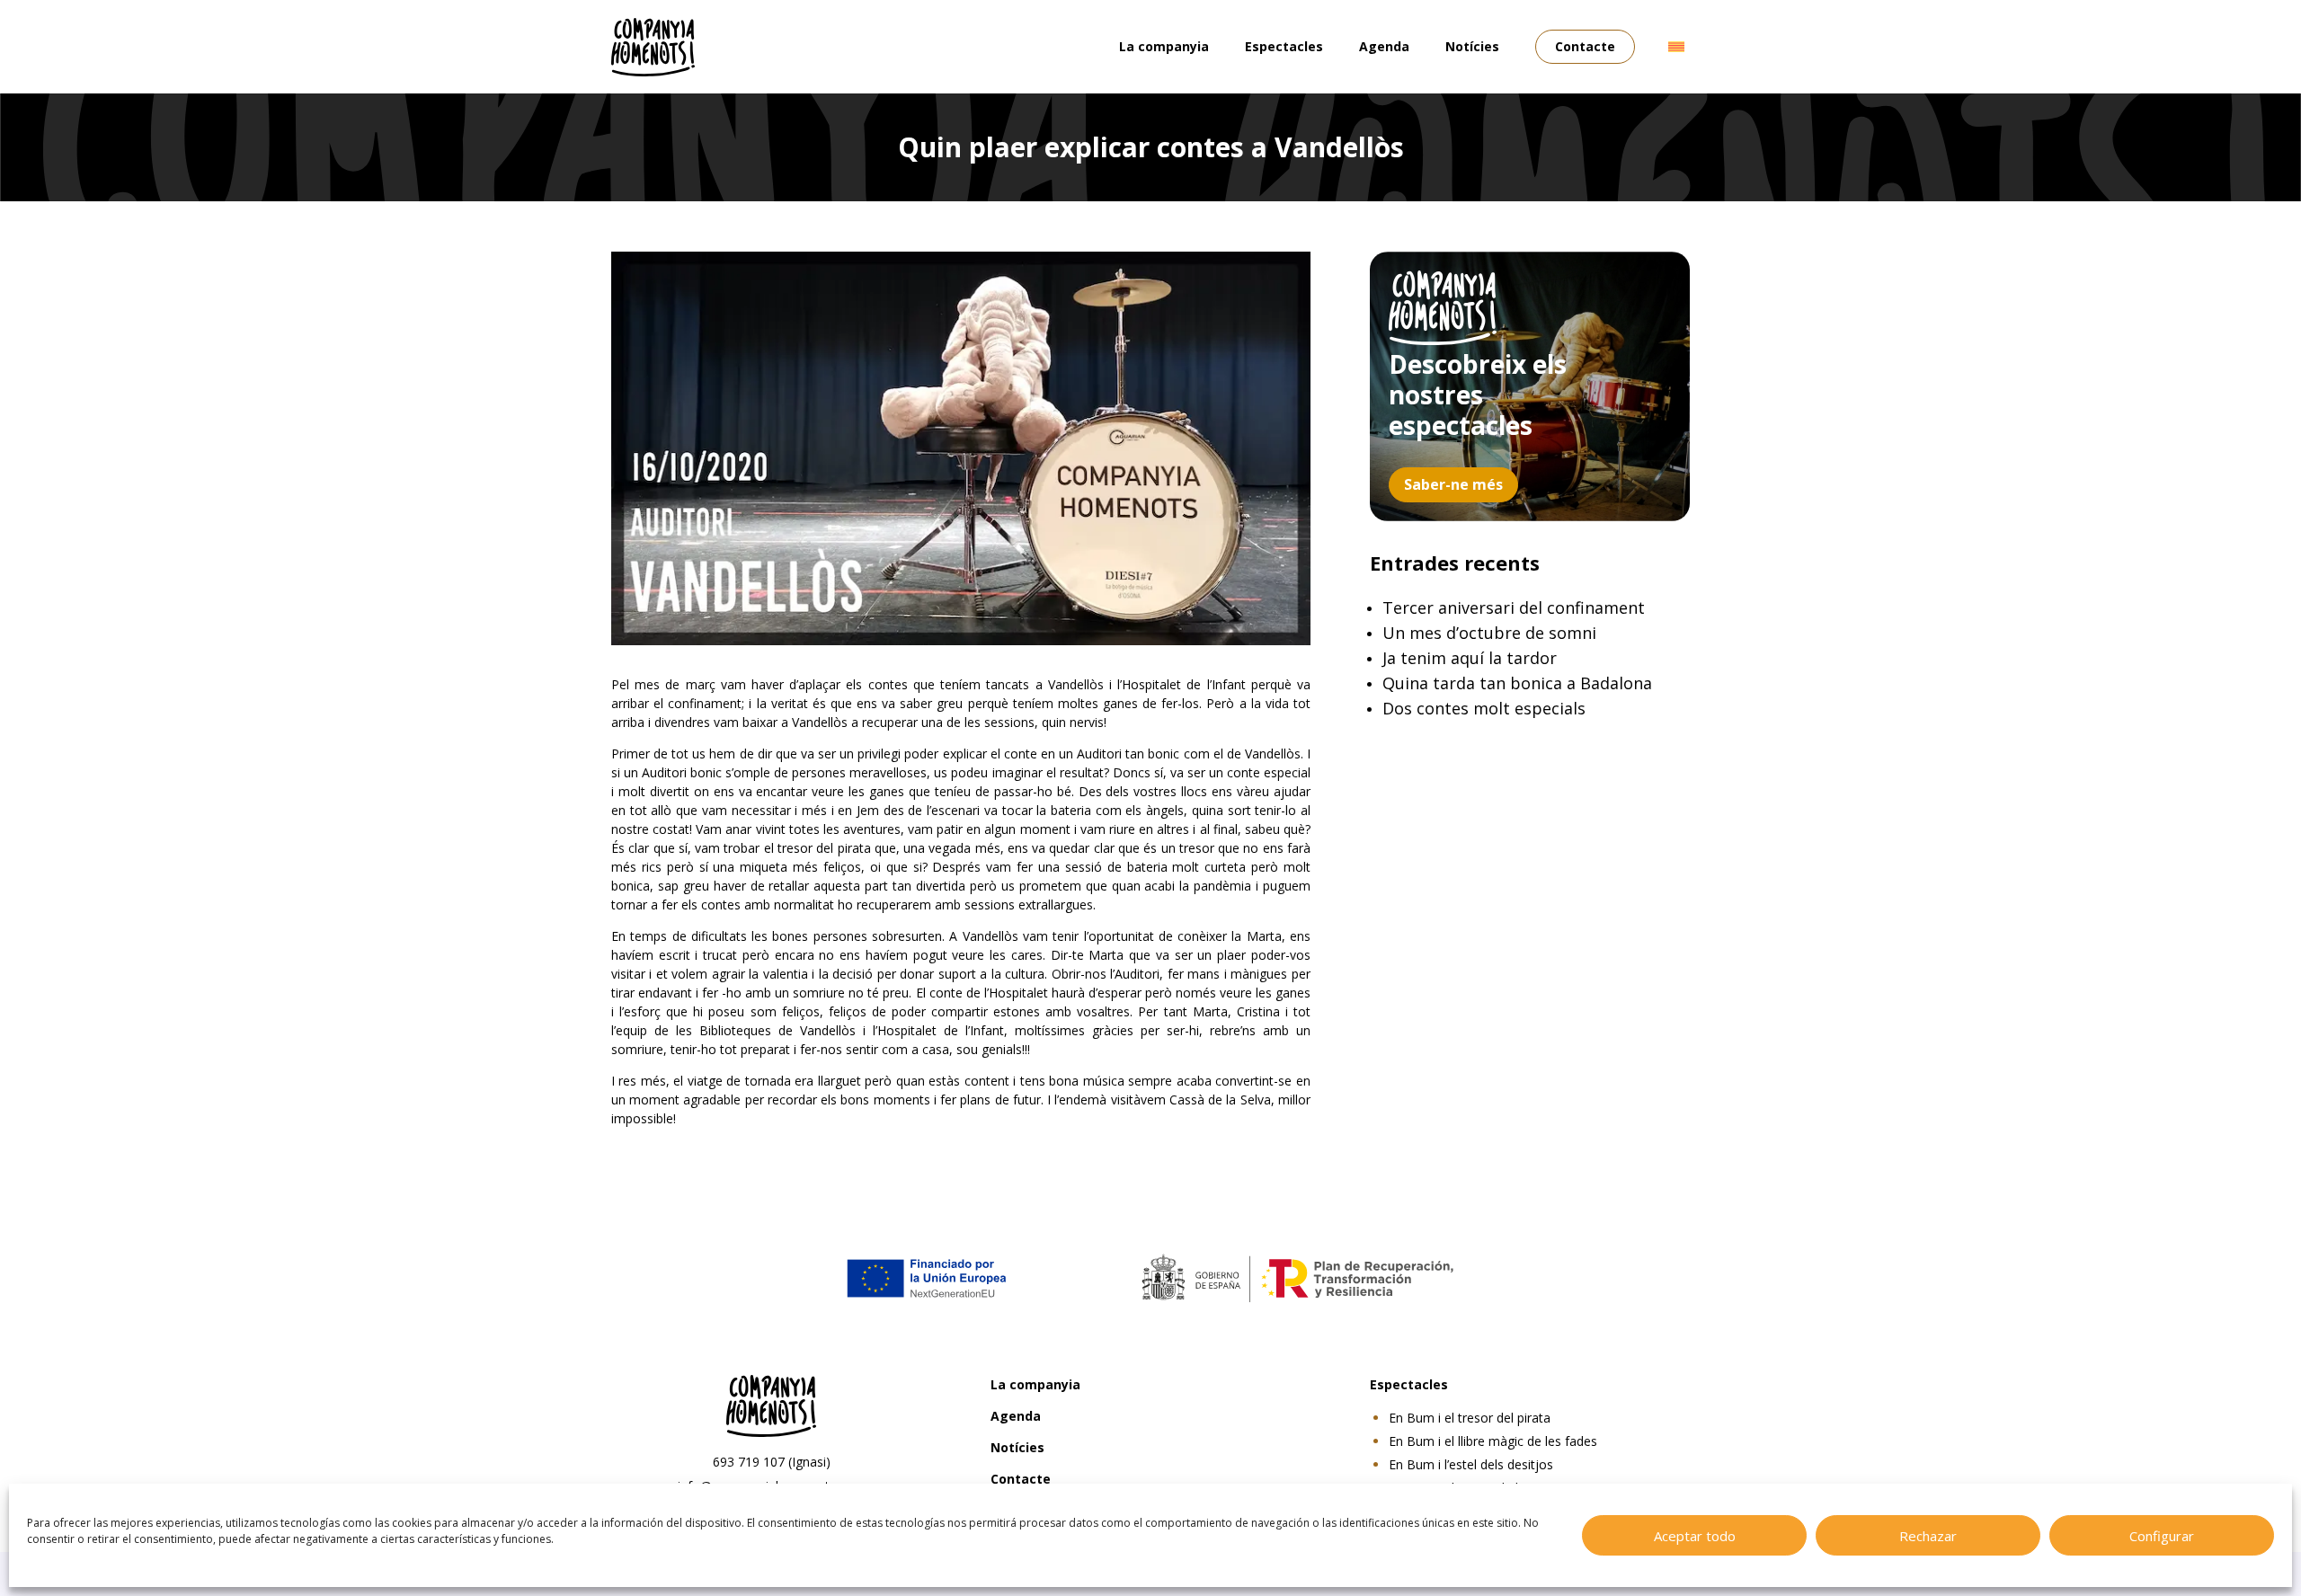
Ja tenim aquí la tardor (1470, 658)
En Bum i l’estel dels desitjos (1471, 1464)
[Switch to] (1676, 47)
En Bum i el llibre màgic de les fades (1493, 1441)
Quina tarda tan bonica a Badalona (1517, 683)
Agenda (1384, 46)
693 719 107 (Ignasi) (772, 1462)
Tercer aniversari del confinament (1514, 607)
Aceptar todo (1695, 1536)
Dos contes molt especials (1484, 708)
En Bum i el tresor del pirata (1470, 1418)
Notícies (1472, 46)
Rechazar (1928, 1536)
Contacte (1585, 46)
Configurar (2162, 1536)
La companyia (1164, 46)
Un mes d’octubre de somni (1489, 633)
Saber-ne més (1453, 484)
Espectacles (1284, 46)
